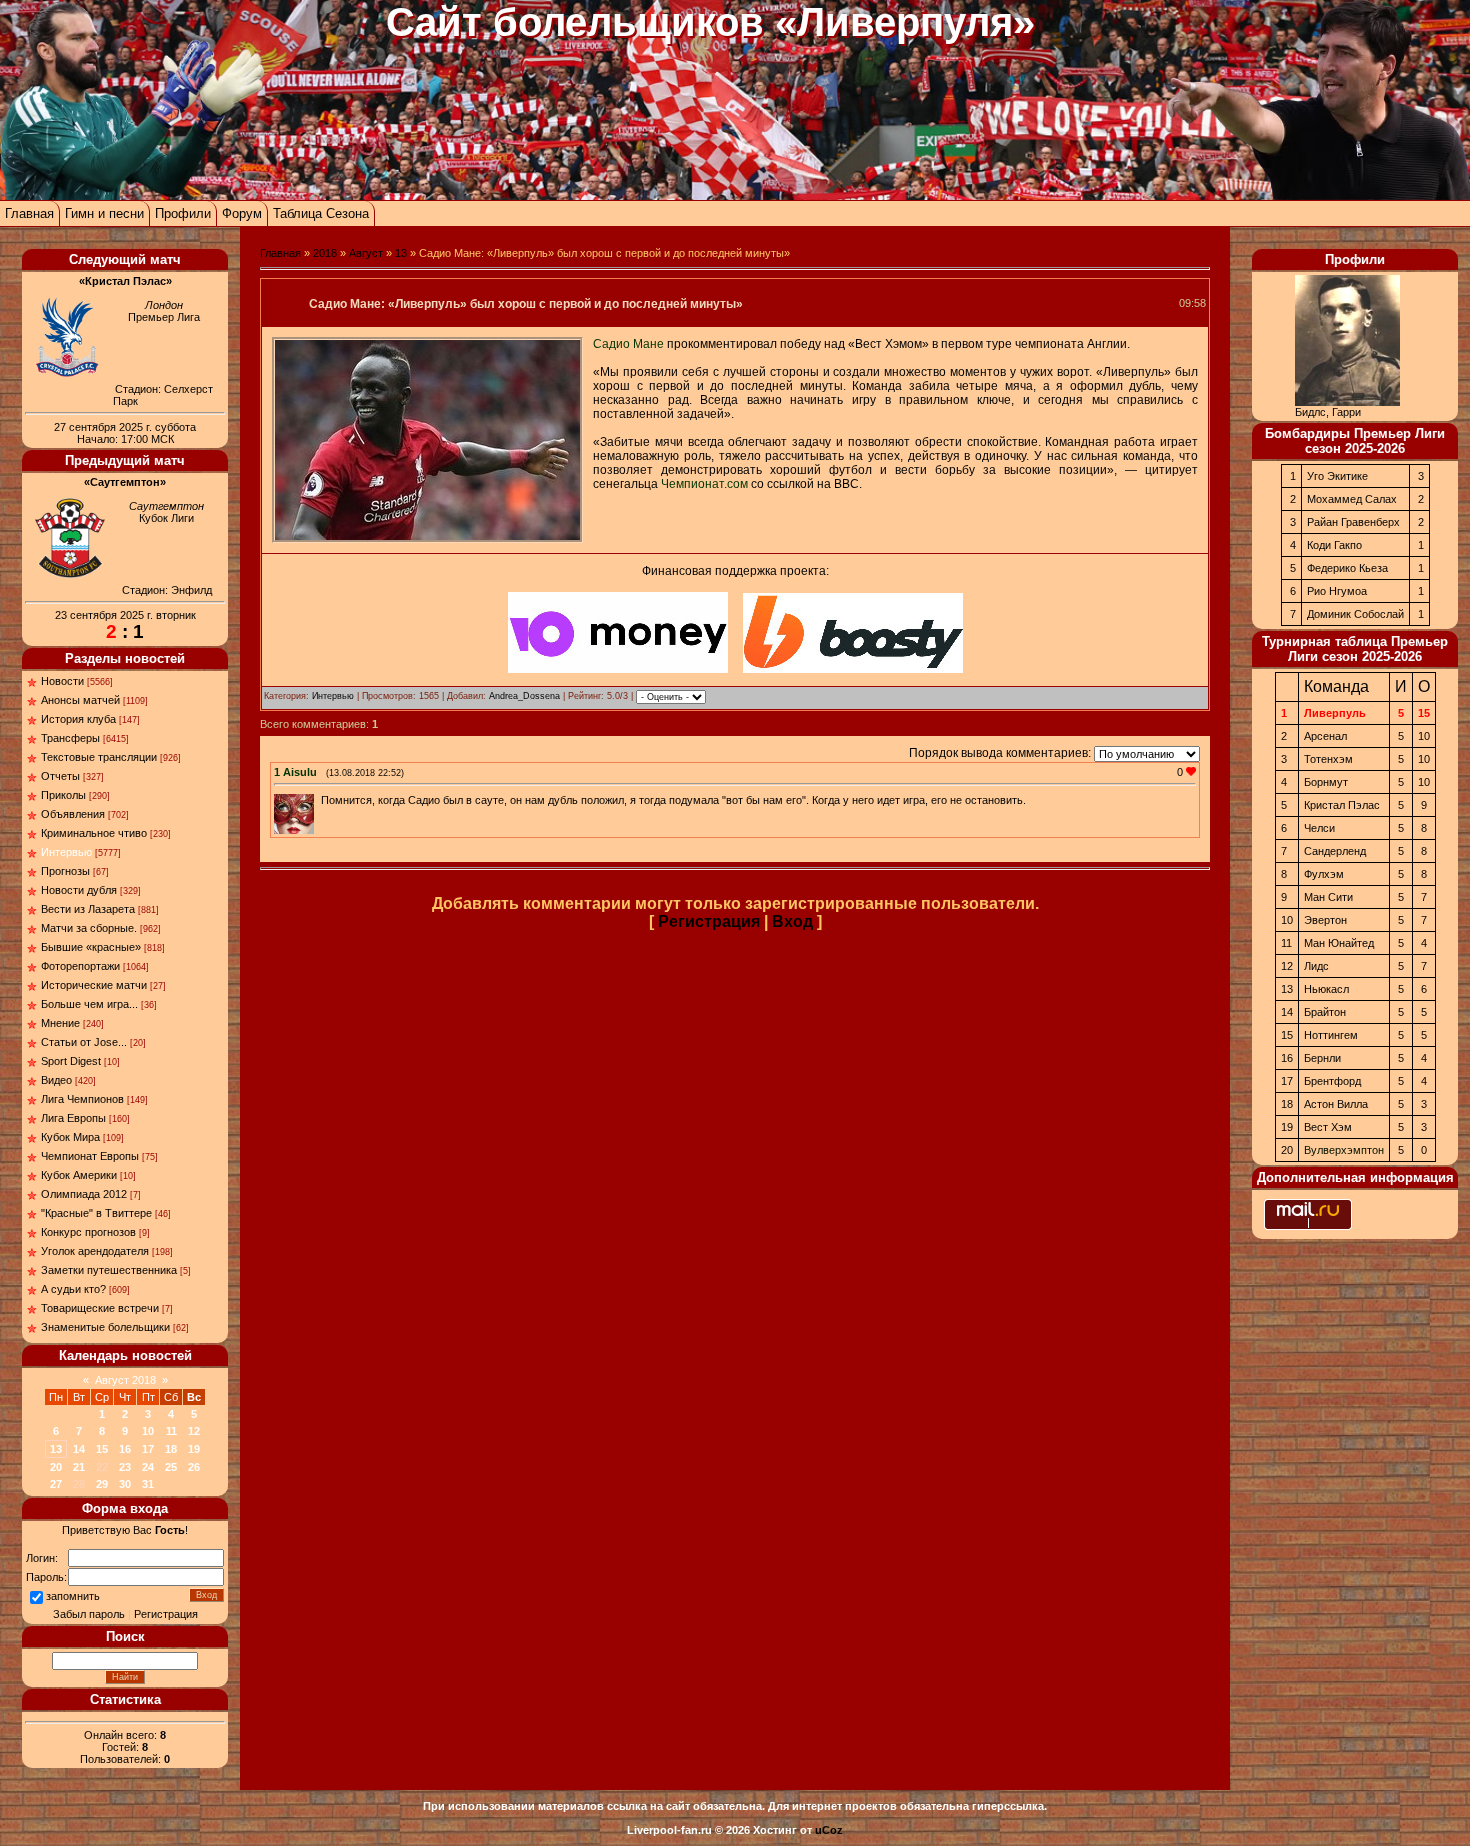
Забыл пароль (89, 1614)
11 (171, 1431)
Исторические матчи (94, 985)
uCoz (829, 1830)
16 (125, 1449)
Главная (29, 213)
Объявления (73, 814)
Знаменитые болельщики (105, 1327)
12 (194, 1431)
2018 (325, 253)
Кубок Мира (70, 1137)
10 (148, 1431)
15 (102, 1449)
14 (79, 1449)
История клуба (78, 719)
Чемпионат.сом (704, 484)
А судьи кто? (73, 1289)
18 (171, 1449)
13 (56, 1449)
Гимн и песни (104, 213)
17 (148, 1449)
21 (79, 1467)
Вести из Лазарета (88, 909)
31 (148, 1484)
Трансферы (70, 738)
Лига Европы (73, 1118)
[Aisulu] (319, 800)
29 (102, 1484)
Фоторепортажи (80, 966)
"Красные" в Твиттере (96, 1213)
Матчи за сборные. (89, 928)
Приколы (63, 795)
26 (194, 1467)
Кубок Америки (79, 1175)
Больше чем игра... (89, 1004)
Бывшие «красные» (91, 947)
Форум (242, 213)
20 (56, 1467)
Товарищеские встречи (100, 1308)
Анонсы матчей (80, 700)
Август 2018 (125, 1380)
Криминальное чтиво (94, 833)
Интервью (66, 852)
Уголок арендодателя (95, 1251)
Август (366, 253)
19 (194, 1449)
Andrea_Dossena (524, 696)
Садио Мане (628, 344)
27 (56, 1484)
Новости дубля (79, 890)
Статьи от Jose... (84, 1042)
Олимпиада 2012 (84, 1194)
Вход (792, 921)
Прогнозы (65, 871)
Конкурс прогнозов (88, 1232)
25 (171, 1467)
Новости (62, 681)
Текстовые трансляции (99, 757)
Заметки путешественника (109, 1270)
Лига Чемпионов (82, 1099)
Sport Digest (71, 1061)
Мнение (60, 1023)
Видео (56, 1080)
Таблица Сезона (321, 213)
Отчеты (60, 776)
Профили (183, 213)
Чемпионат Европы (90, 1156)
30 (125, 1484)
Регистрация (166, 1614)
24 (148, 1467)
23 (125, 1467)
